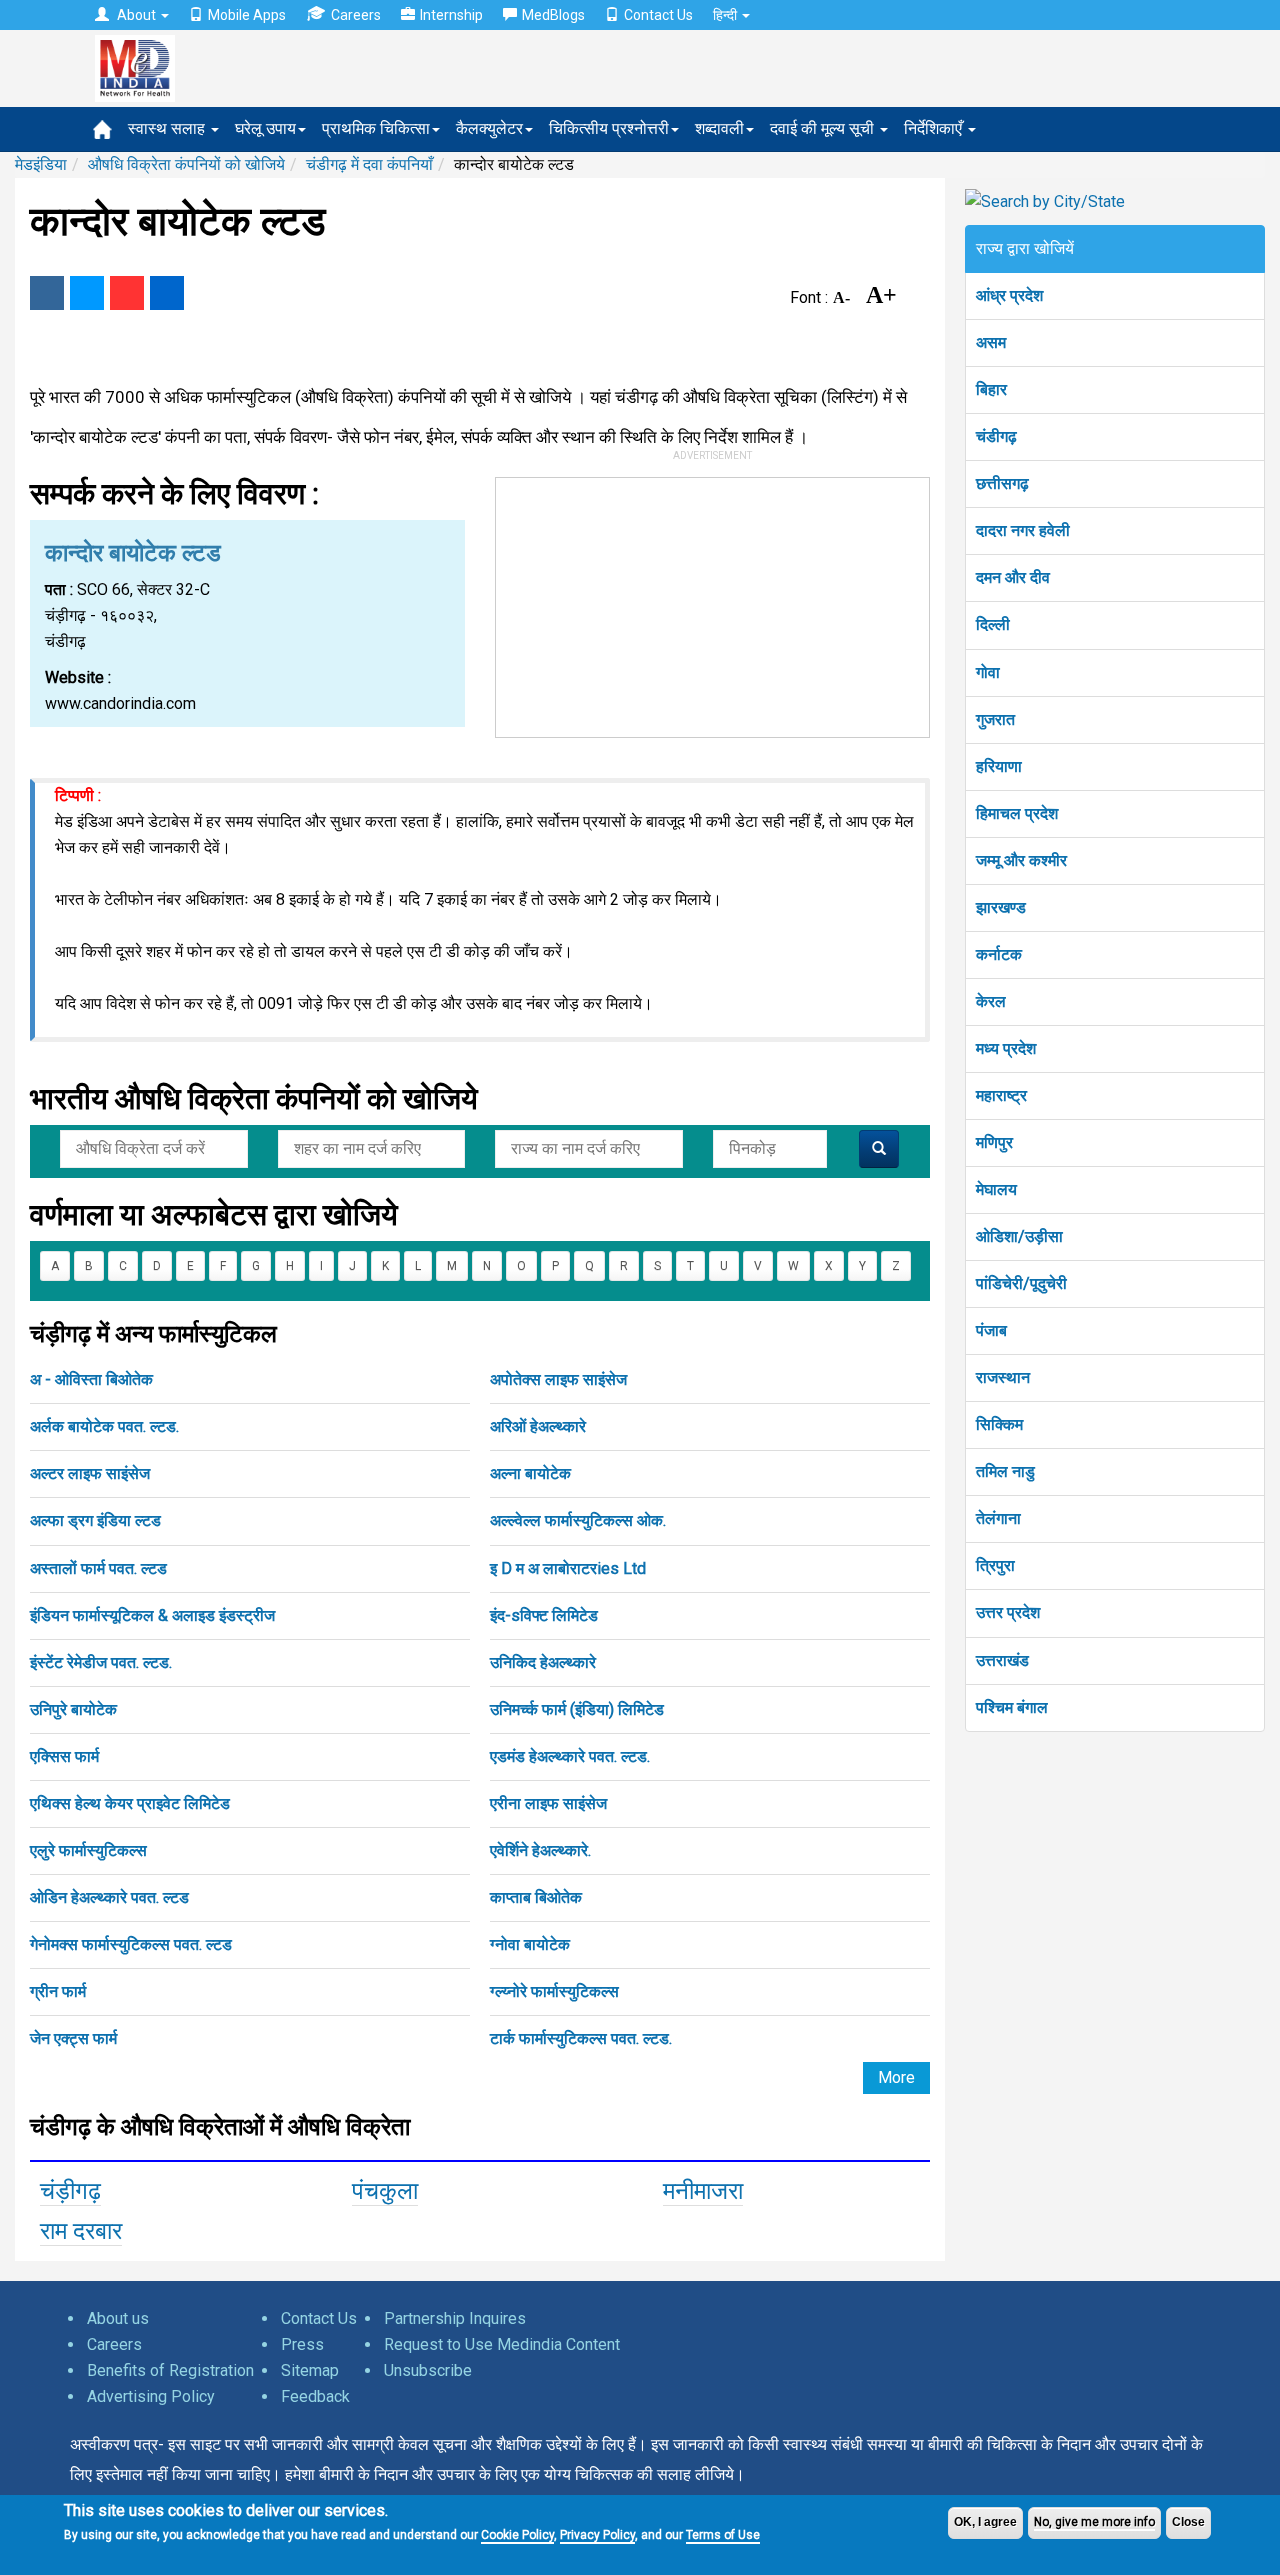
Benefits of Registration (170, 2370)
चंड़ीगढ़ (70, 2191)
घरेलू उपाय (265, 128)
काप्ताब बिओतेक (536, 1897)
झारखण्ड (1001, 907)
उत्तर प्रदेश (1008, 1612)
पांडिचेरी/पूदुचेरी (1021, 1283)
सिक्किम (999, 1424)
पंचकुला (385, 2191)
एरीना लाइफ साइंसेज (548, 1803)
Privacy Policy (597, 2535)
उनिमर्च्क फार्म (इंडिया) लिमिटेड (577, 1709)
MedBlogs (553, 15)
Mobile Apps (247, 15)
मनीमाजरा (703, 2191)
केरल (991, 1001)
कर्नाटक (999, 954)
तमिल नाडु (1005, 1471)
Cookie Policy (517, 2535)
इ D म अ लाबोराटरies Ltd (568, 1568)
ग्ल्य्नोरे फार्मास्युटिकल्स (554, 1991)
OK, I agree (985, 2522)
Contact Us (658, 15)
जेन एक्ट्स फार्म (73, 2038)
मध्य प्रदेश (1006, 1048)
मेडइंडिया (41, 164)
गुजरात (995, 719)
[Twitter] (87, 293)
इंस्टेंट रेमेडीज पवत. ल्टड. (101, 1662)
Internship (451, 15)
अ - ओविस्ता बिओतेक (91, 1379)
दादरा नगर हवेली (1023, 530)
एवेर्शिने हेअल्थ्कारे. (540, 1850)
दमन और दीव (1013, 577)
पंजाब (991, 1330)
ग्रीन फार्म (58, 1991)
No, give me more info (1094, 2522)
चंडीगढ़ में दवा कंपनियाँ (369, 164)
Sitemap (310, 2370)
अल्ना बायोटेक (530, 1473)
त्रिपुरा (995, 1565)
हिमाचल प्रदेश (1017, 813)
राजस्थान (1003, 1377)
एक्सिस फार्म (64, 1756)
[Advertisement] (713, 603)
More (896, 2077)
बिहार (991, 389)
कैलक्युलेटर (489, 128)
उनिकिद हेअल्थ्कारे (543, 1662)
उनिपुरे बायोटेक (73, 1709)
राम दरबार (81, 2231)
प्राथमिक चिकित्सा (376, 128)
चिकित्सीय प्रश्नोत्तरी (609, 128)
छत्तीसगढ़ (1002, 483)
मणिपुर (994, 1142)
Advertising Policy (151, 2396)
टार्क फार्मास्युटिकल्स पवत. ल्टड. (581, 2038)
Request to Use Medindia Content (502, 2344)
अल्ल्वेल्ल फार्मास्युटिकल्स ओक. (578, 1520)
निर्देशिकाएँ (935, 128)
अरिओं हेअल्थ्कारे (538, 1426)
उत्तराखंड (1002, 1660)
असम (991, 342)
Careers (356, 15)
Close (1188, 2522)
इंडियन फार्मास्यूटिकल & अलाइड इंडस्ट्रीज (152, 1615)
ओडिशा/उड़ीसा (1019, 1236)
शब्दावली (719, 128)
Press (302, 2344)
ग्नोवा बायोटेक (530, 1944)
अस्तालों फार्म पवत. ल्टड (98, 1568)
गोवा (988, 672)
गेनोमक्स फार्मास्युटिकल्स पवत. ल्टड (131, 1944)
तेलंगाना (998, 1518)
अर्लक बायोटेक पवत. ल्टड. (104, 1426)
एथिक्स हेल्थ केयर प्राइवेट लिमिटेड (130, 1803)
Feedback (315, 2396)
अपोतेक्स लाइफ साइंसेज (558, 1379)
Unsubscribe (428, 2370)
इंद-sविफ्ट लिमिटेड (544, 1615)
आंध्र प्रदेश (1009, 295)
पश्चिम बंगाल (1012, 1707)
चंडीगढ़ (996, 436)
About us (118, 2318)
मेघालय (996, 1189)
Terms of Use (723, 2535)
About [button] (136, 15)
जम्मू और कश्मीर (1021, 860)
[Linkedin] (167, 293)
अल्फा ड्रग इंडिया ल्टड (95, 1520)
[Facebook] (47, 293)
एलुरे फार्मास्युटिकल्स (88, 1850)
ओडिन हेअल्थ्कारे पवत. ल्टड (109, 1897)
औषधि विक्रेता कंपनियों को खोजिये (186, 164)
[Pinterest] (127, 293)
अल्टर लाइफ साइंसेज (90, 1473)
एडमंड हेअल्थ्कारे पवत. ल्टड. (570, 1756)
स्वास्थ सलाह (168, 128)
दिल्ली (993, 624)
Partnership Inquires (455, 2318)
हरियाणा (999, 766)
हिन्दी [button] (726, 15)
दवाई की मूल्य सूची (824, 128)
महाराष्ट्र (1001, 1095)
